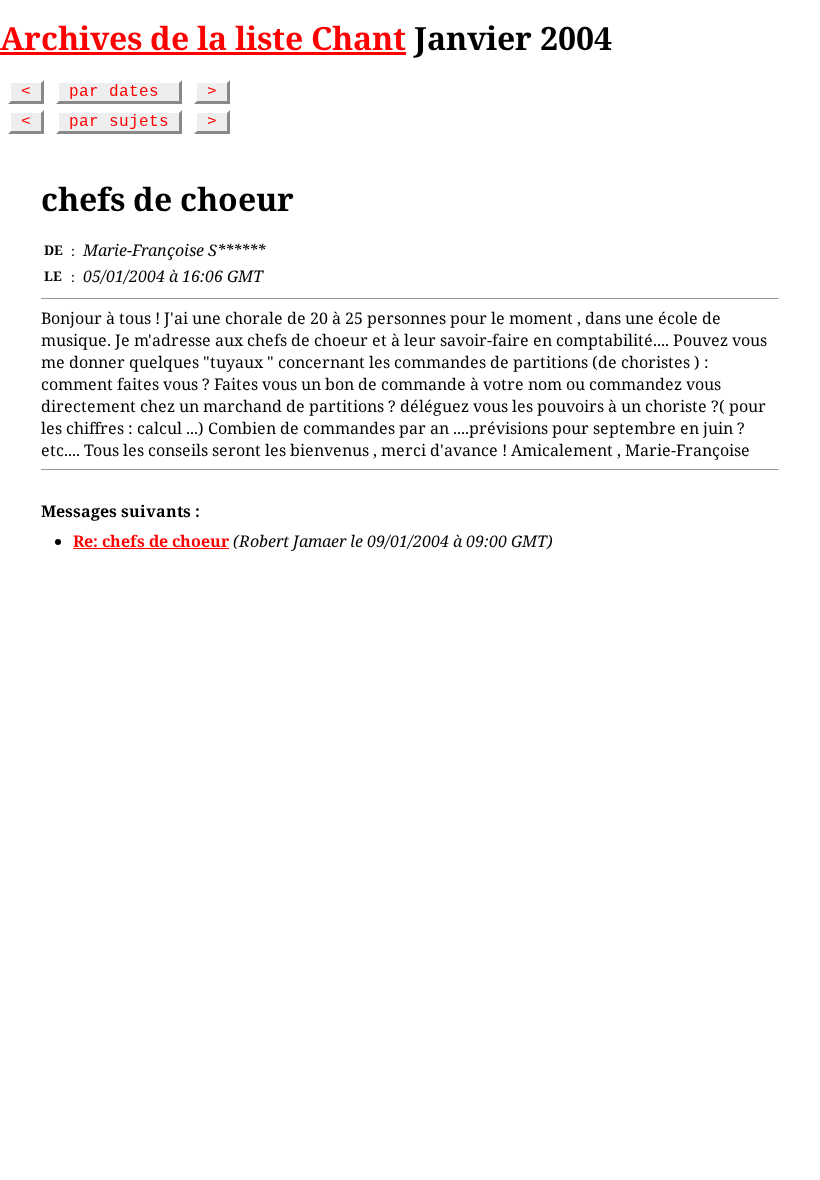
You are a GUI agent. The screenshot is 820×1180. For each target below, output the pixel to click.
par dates (119, 92)
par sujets (119, 122)
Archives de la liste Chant (203, 37)
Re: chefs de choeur (151, 541)
